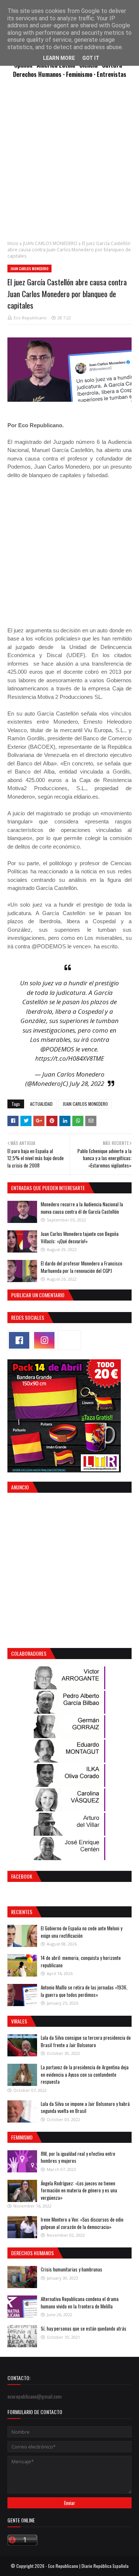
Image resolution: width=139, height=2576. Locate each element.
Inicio (13, 243)
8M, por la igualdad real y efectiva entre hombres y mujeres (78, 2157)
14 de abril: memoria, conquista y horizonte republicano (81, 1961)
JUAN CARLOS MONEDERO (50, 243)
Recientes (22, 1912)
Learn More (59, 58)
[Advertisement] (69, 163)
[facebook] (19, 1340)
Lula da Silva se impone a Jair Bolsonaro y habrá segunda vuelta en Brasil (85, 2107)
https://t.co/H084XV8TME (70, 1058)
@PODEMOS (57, 1049)
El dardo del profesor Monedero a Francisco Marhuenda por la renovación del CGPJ (82, 1267)
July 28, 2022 (87, 1083)
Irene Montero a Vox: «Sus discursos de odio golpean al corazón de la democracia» (82, 2223)
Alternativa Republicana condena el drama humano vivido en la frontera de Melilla (80, 2303)
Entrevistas (112, 74)
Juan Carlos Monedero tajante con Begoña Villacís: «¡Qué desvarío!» (80, 1237)
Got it (91, 58)
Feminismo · (81, 74)
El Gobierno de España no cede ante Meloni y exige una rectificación (82, 1932)
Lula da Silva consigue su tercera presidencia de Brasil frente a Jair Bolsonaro (86, 2041)
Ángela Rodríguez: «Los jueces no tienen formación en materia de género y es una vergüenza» (79, 2190)
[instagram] (44, 1340)
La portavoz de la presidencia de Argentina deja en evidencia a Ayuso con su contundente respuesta (85, 2074)
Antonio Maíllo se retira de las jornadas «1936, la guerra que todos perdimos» (84, 1991)
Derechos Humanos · (39, 74)
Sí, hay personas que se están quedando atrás (84, 2328)
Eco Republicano (30, 318)
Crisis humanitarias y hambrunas (72, 2269)
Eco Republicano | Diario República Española (88, 2566)
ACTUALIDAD (41, 1104)
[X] (69, 1340)
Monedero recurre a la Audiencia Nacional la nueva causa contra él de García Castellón (82, 1208)
